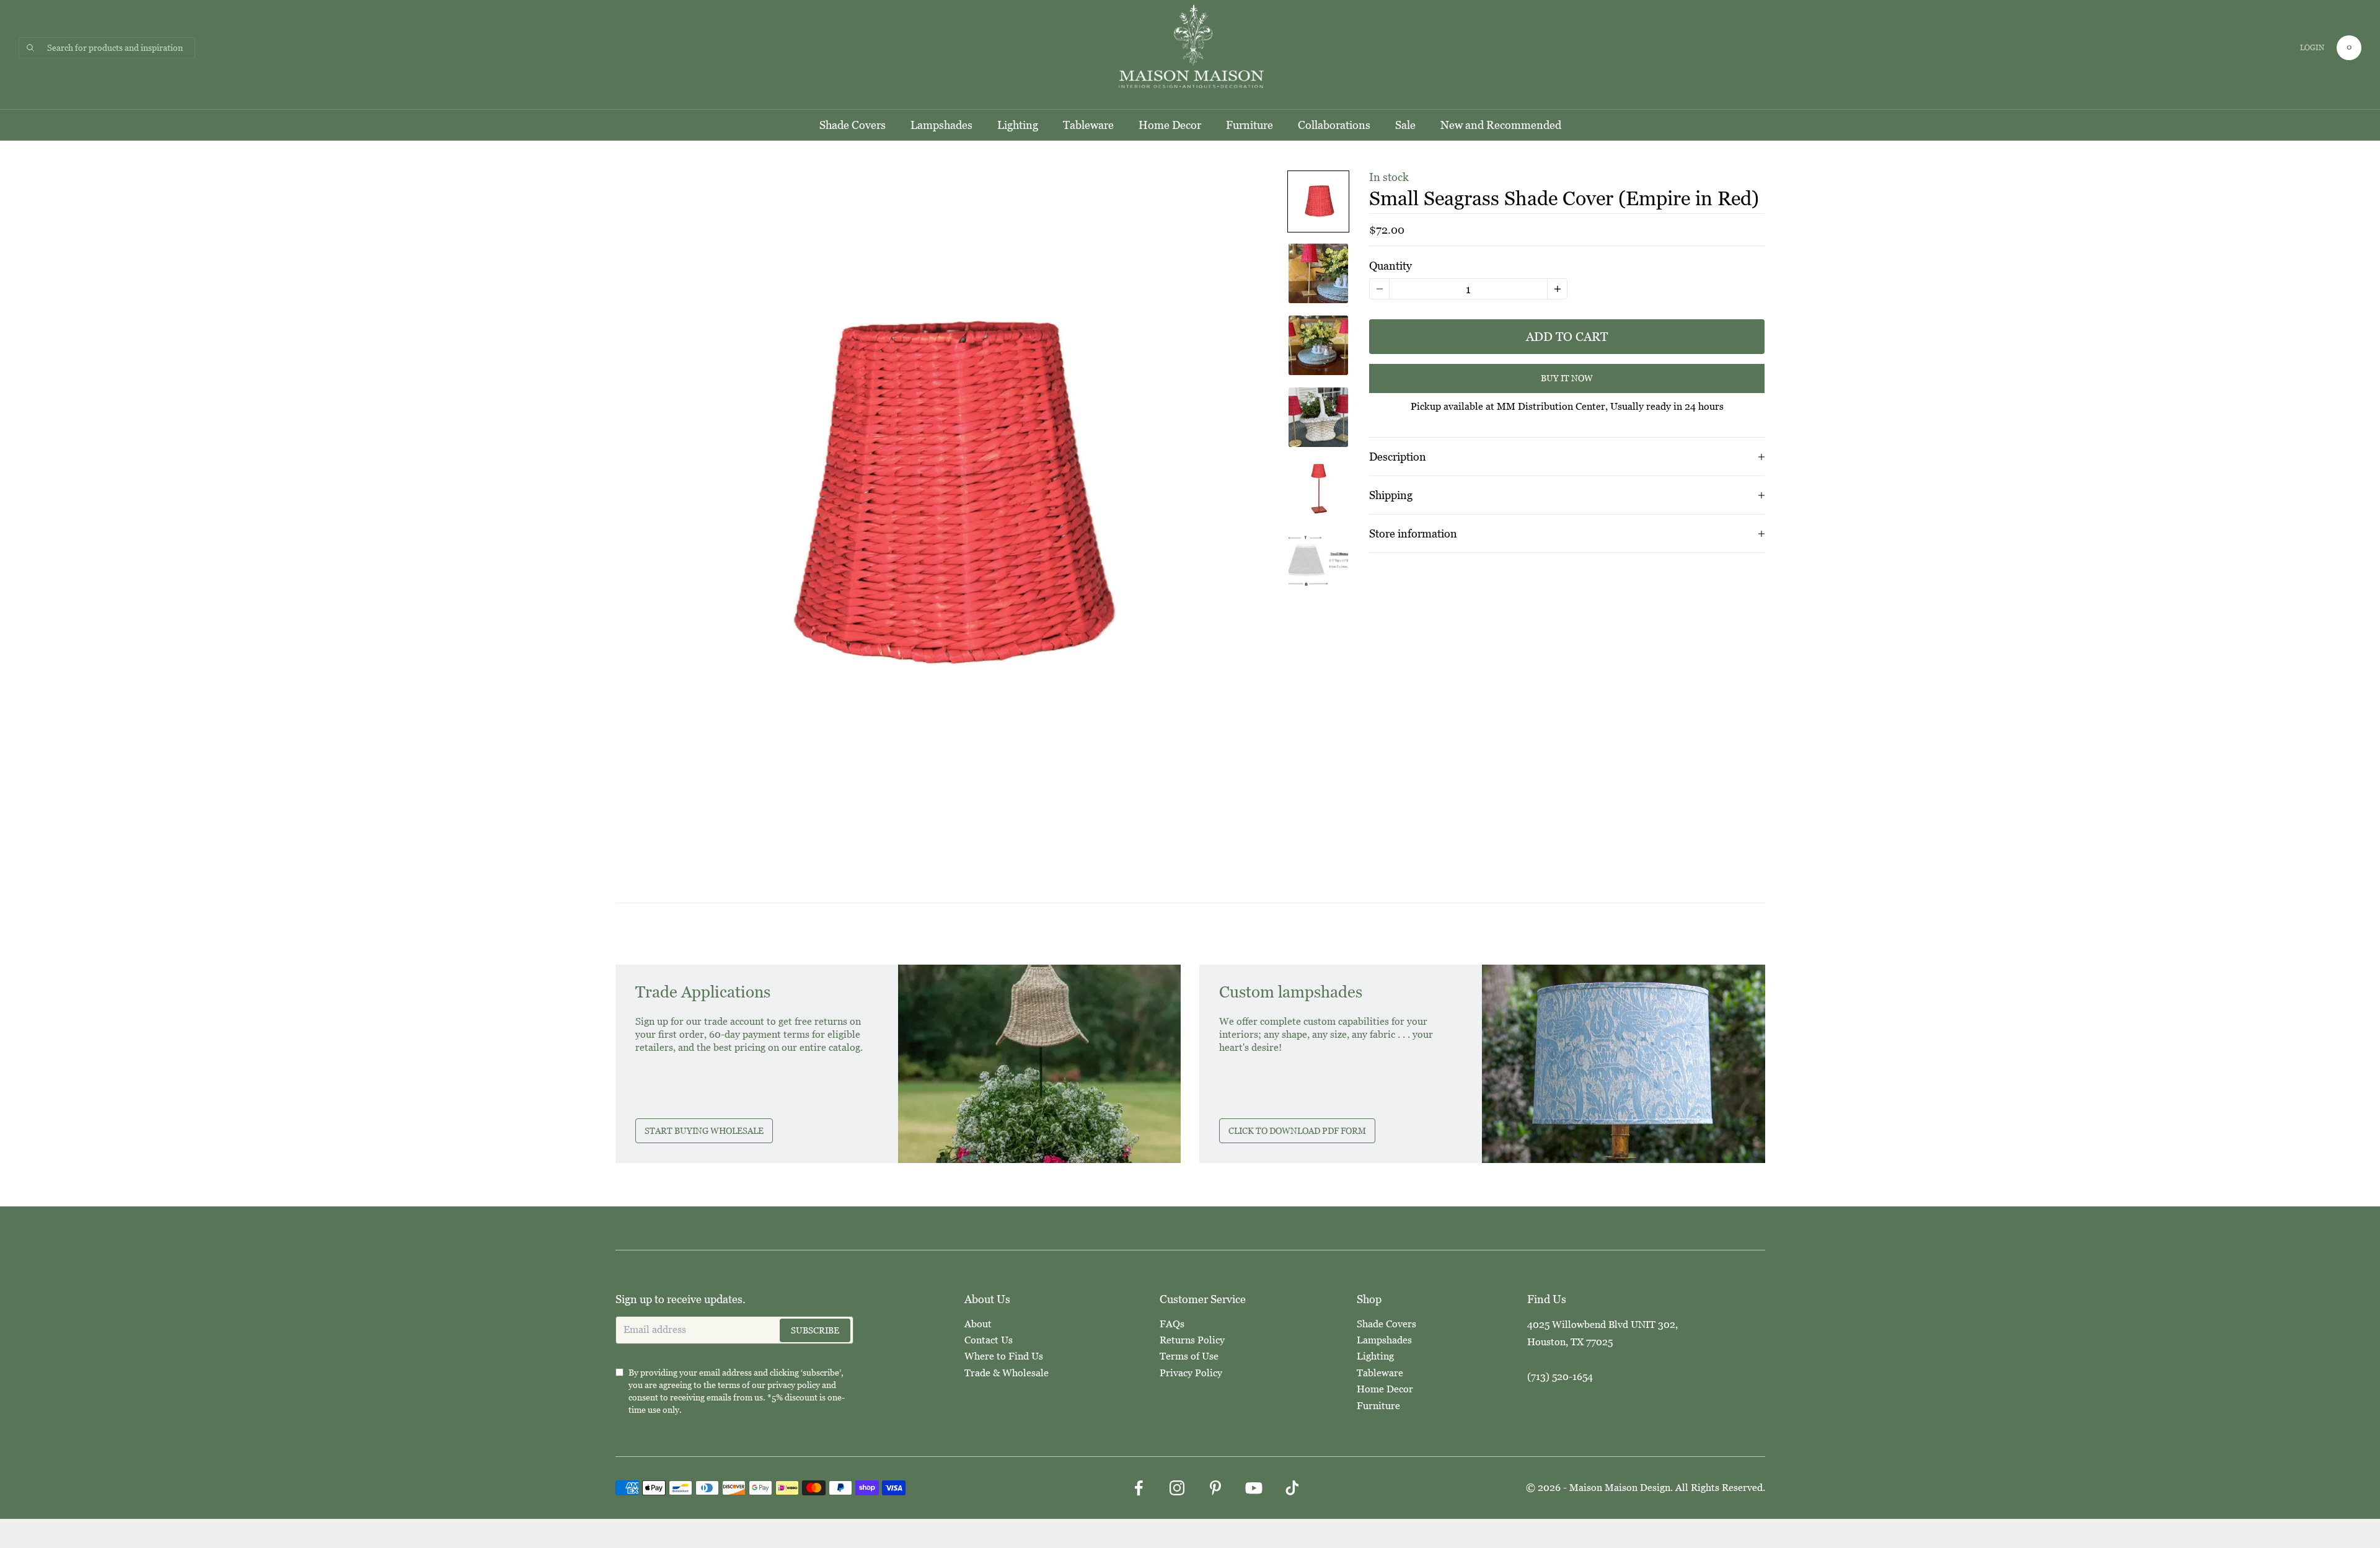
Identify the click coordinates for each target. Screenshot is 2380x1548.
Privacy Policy (1191, 1373)
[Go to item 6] (1318, 561)
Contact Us (989, 1340)
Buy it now (1567, 379)
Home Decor (1170, 125)
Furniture (1249, 125)
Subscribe (815, 1330)
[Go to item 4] (1318, 417)
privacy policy (794, 1385)
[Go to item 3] (1318, 345)
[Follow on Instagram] (1177, 1488)
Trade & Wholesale (1007, 1373)
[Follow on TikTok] (1292, 1488)
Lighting (1018, 125)
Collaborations (1334, 125)
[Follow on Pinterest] (1215, 1488)
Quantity (1391, 266)
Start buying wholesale (704, 1131)
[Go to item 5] (1318, 489)
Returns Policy (1192, 1340)
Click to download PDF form (1297, 1131)
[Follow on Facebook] (1139, 1488)
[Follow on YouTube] (1254, 1488)
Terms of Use (1189, 1356)
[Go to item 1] (1318, 201)
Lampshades (941, 125)
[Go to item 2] (1318, 273)
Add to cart (1567, 337)
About (978, 1324)
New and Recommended (1501, 125)
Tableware (1088, 125)
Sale (1405, 125)
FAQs (1172, 1324)
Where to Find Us (1004, 1356)
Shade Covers (853, 125)
